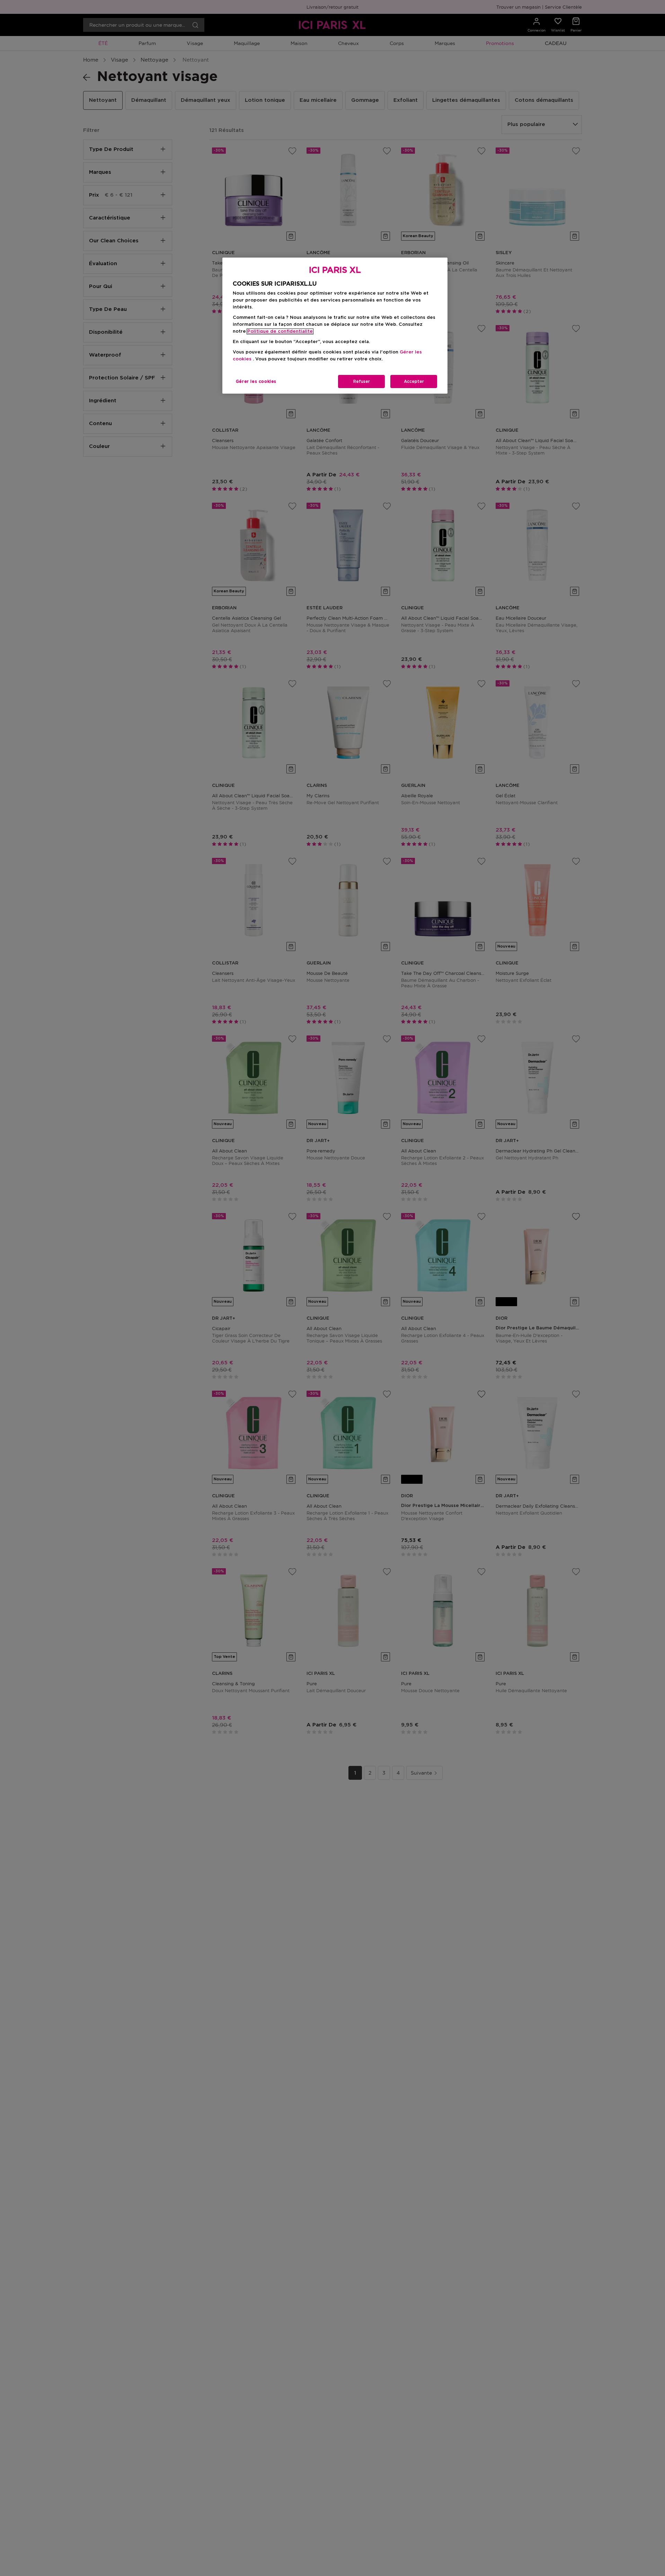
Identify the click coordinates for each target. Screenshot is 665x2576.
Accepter (414, 382)
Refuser (362, 382)
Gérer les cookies (256, 382)
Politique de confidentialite (280, 331)
